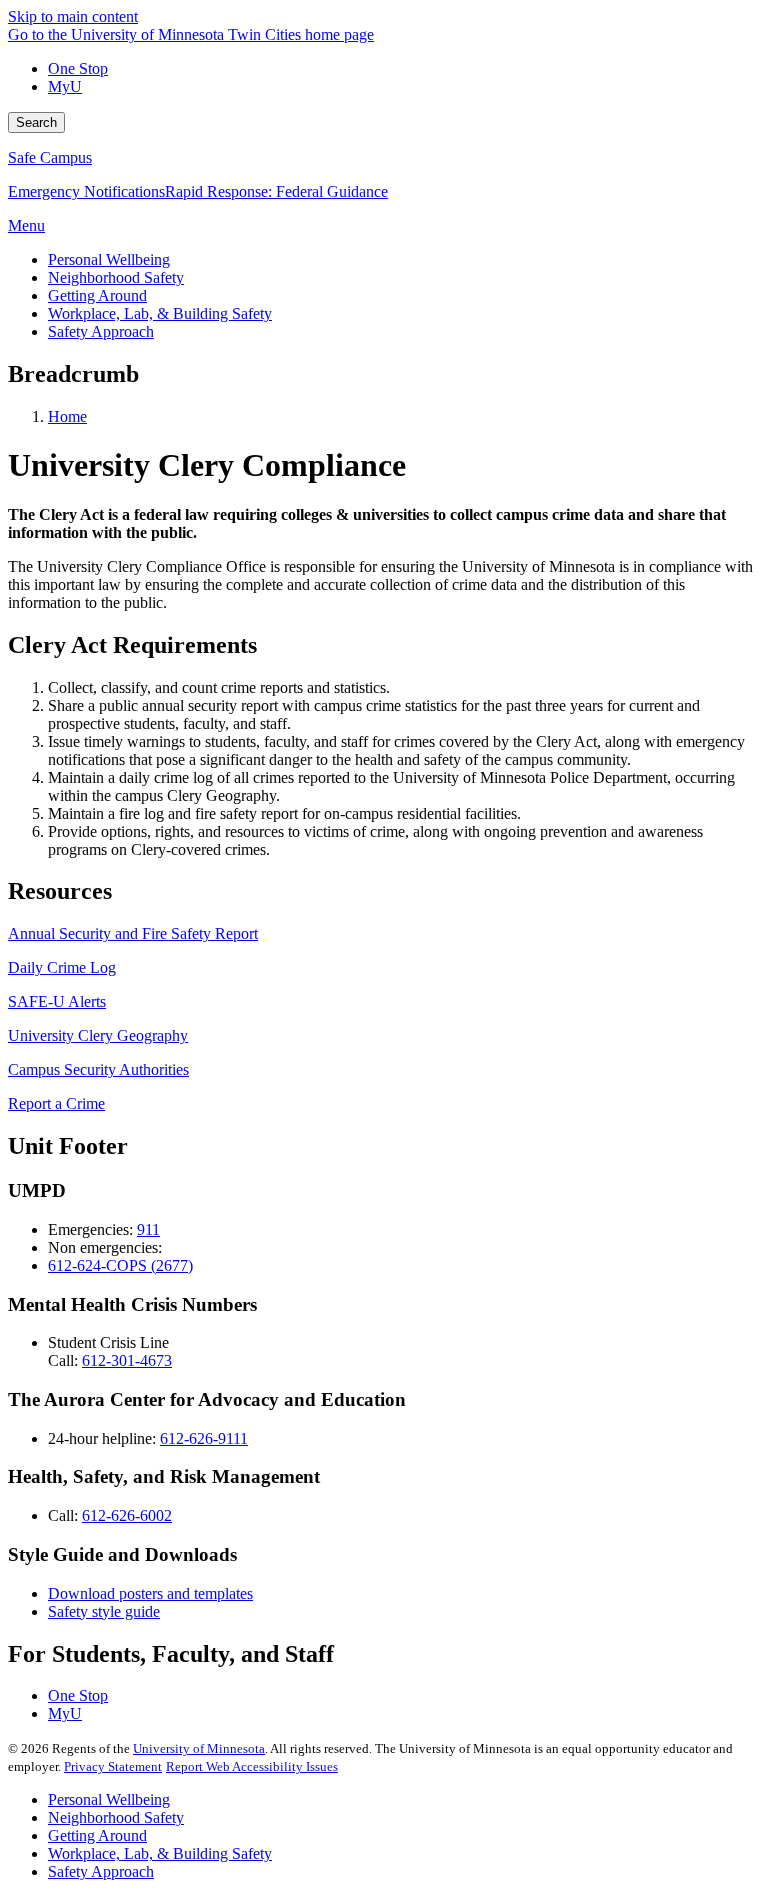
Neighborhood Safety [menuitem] (116, 277)
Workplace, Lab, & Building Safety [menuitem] (160, 313)
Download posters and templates (150, 1593)
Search (36, 122)
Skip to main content (73, 16)
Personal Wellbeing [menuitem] (109, 259)
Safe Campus (50, 157)
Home (67, 416)
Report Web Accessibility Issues (252, 1766)
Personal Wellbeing (109, 1799)
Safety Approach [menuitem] (101, 331)
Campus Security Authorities (98, 1069)
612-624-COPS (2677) (120, 1265)
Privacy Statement (113, 1766)
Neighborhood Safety (116, 1817)
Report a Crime (56, 1103)
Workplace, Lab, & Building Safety (160, 1853)
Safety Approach (101, 1871)
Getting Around (97, 1835)
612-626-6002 (127, 1515)
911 (148, 1229)
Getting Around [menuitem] (97, 295)
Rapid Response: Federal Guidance (276, 191)
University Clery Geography (98, 1035)
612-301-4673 (127, 1360)
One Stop (78, 68)
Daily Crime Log (62, 967)
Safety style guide (104, 1611)
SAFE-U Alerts (57, 1001)
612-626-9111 (204, 1438)
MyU (65, 86)
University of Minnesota (199, 1748)
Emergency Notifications (86, 191)
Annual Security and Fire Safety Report (133, 933)
